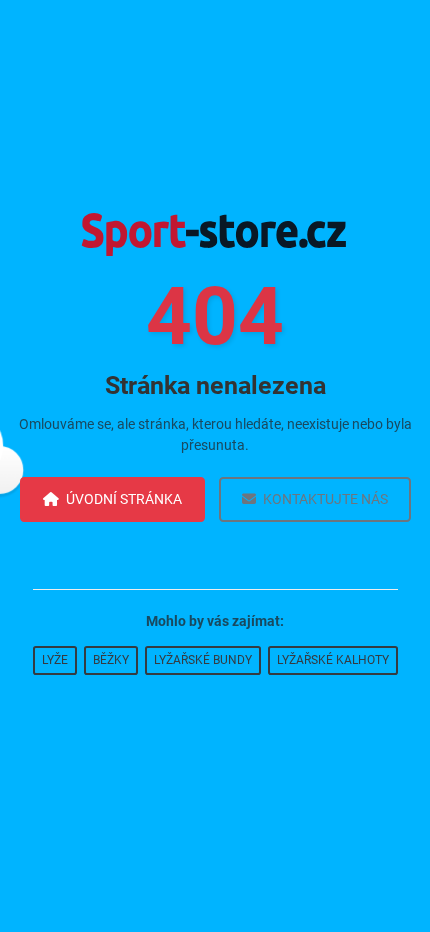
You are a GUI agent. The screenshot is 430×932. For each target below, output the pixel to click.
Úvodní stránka (124, 499)
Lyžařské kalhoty (333, 660)
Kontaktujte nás (325, 499)
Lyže (55, 660)
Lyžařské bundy (203, 660)
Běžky (111, 660)
